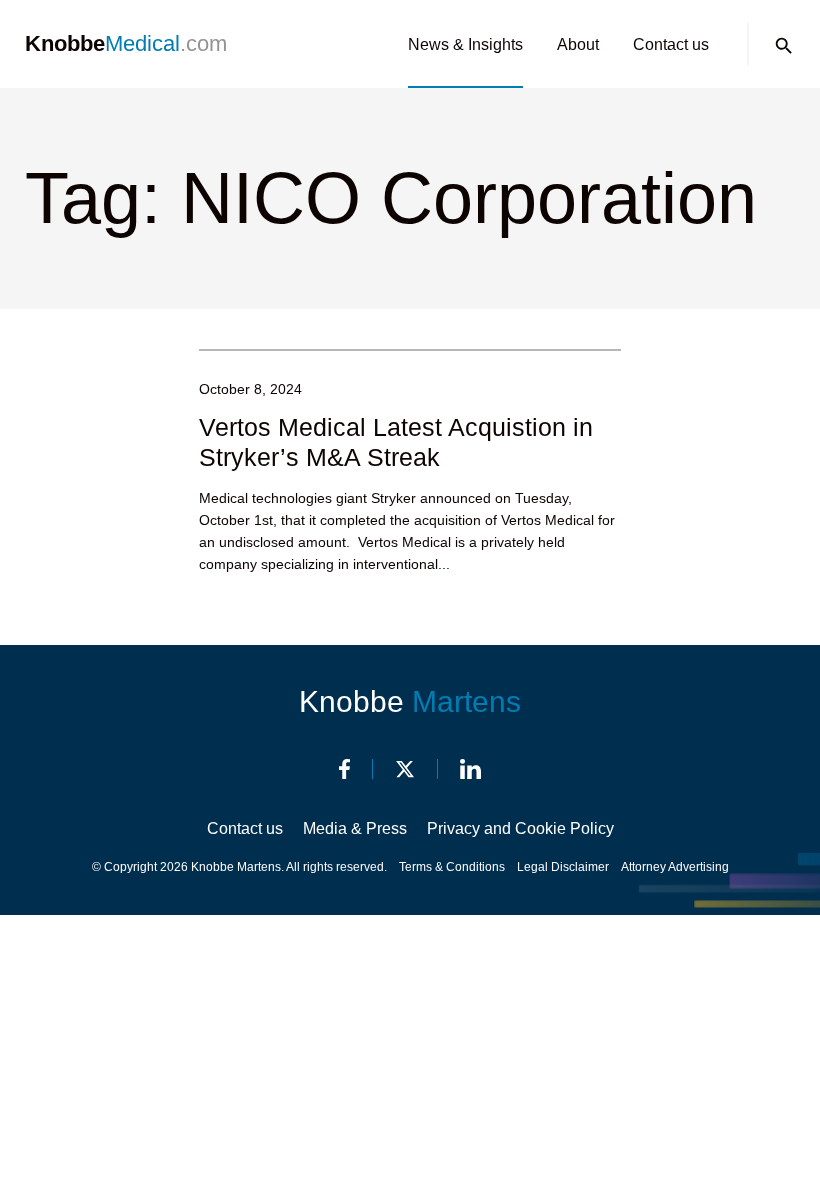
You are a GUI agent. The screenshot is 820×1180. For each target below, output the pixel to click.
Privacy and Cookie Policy (520, 828)
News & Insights (465, 44)
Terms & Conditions (452, 867)
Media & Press (355, 828)
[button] (784, 46)
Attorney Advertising (675, 867)
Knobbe (410, 701)
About (578, 44)
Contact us (671, 44)
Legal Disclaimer (563, 867)
